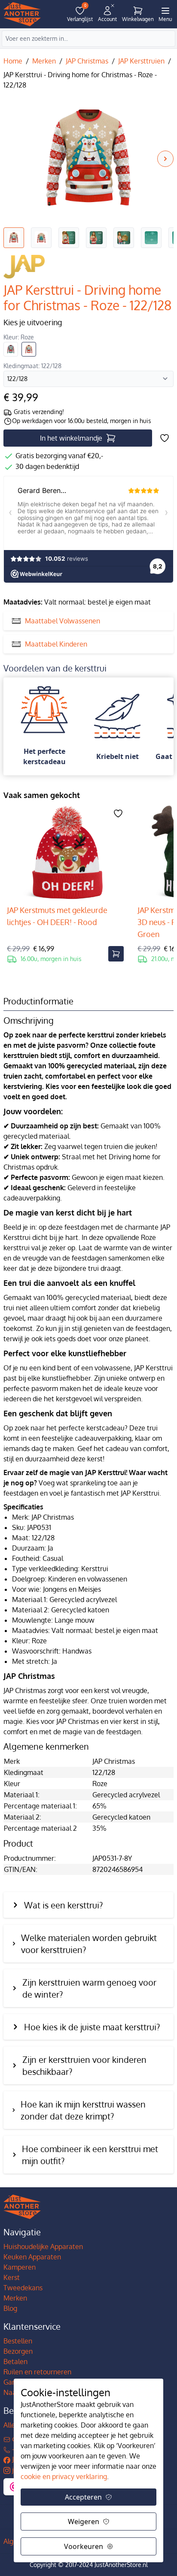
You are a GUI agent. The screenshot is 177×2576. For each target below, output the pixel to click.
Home (13, 61)
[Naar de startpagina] (22, 14)
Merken (44, 61)
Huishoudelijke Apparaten (43, 2246)
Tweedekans (23, 2288)
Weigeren (84, 2522)
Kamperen (20, 2267)
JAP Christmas (87, 61)
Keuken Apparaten (32, 2257)
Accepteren (83, 2497)
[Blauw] (11, 349)
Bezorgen (18, 2351)
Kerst (12, 2277)
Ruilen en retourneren (37, 2372)
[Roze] (29, 349)
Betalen (15, 2361)
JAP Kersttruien (141, 61)
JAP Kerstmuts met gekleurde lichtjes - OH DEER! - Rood (57, 916)
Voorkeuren (84, 2546)
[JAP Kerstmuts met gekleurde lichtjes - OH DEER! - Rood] (65, 853)
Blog (10, 2308)
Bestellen (18, 2341)
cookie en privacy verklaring (64, 2476)
